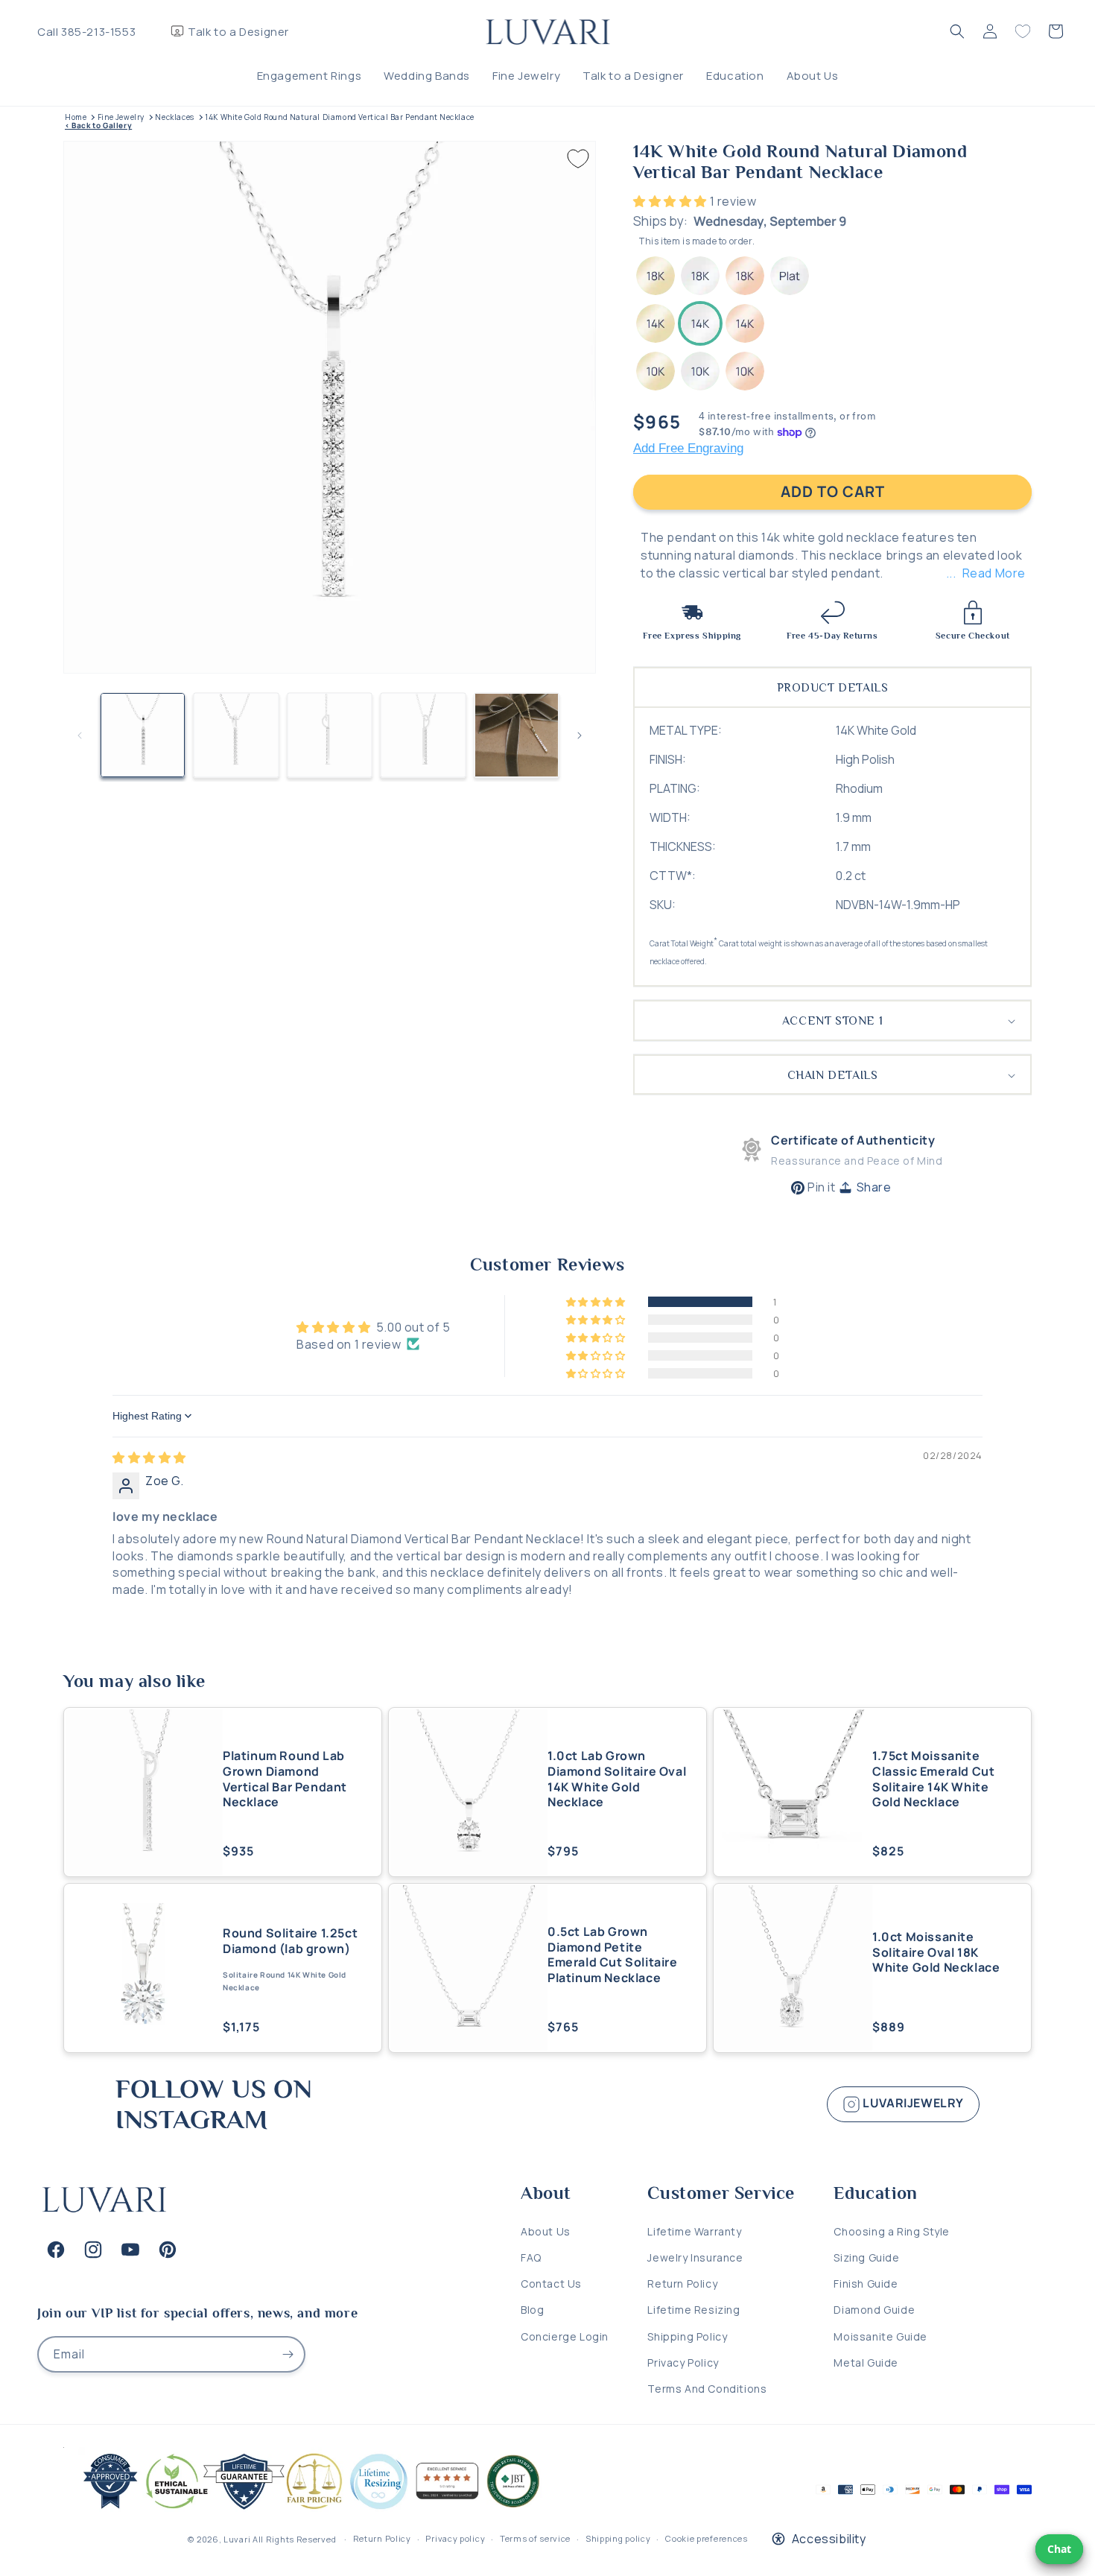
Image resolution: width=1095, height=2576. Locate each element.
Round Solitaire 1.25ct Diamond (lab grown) (290, 1941)
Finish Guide (866, 2284)
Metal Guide (866, 2363)
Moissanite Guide (880, 2336)
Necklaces (174, 117)
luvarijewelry (912, 2103)
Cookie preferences (707, 2538)
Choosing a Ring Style (892, 2231)
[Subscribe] (288, 2354)
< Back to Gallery (98, 126)
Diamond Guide (874, 2310)
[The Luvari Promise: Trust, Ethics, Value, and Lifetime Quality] (305, 2510)
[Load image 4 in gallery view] (423, 735)
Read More (994, 573)
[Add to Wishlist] (578, 159)
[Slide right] (580, 735)
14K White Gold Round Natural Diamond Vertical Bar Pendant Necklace (340, 117)
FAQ (531, 2257)
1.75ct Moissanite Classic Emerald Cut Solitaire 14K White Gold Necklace (933, 1779)
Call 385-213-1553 (86, 32)
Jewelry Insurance (695, 2257)
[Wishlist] (1023, 31)
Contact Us (551, 2284)
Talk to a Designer (238, 32)
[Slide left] (80, 735)
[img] (149, 1458)
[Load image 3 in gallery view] (330, 735)
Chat (1059, 2549)
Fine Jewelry (526, 76)
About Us (813, 76)
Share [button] (874, 1187)
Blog (532, 2310)
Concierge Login (565, 2336)
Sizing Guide (866, 2257)
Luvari (237, 2539)
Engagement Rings (310, 76)
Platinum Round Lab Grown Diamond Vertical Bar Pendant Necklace (285, 1779)
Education (735, 76)
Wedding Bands (427, 76)
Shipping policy (618, 2538)
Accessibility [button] (829, 2539)
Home (76, 117)
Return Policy (682, 2284)
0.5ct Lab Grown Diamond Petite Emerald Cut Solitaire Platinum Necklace (613, 1955)
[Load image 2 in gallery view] (236, 735)
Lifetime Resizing (693, 2310)
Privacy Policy (683, 2363)
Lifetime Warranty (694, 2231)
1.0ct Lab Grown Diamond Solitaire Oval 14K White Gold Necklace (617, 1779)
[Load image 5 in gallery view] (517, 735)
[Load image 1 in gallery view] (143, 735)
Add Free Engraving (688, 448)
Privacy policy (455, 2538)
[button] (957, 31)
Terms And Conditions (707, 2389)
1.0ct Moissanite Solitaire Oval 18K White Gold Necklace (936, 1952)
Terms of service (535, 2538)
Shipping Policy (687, 2336)
